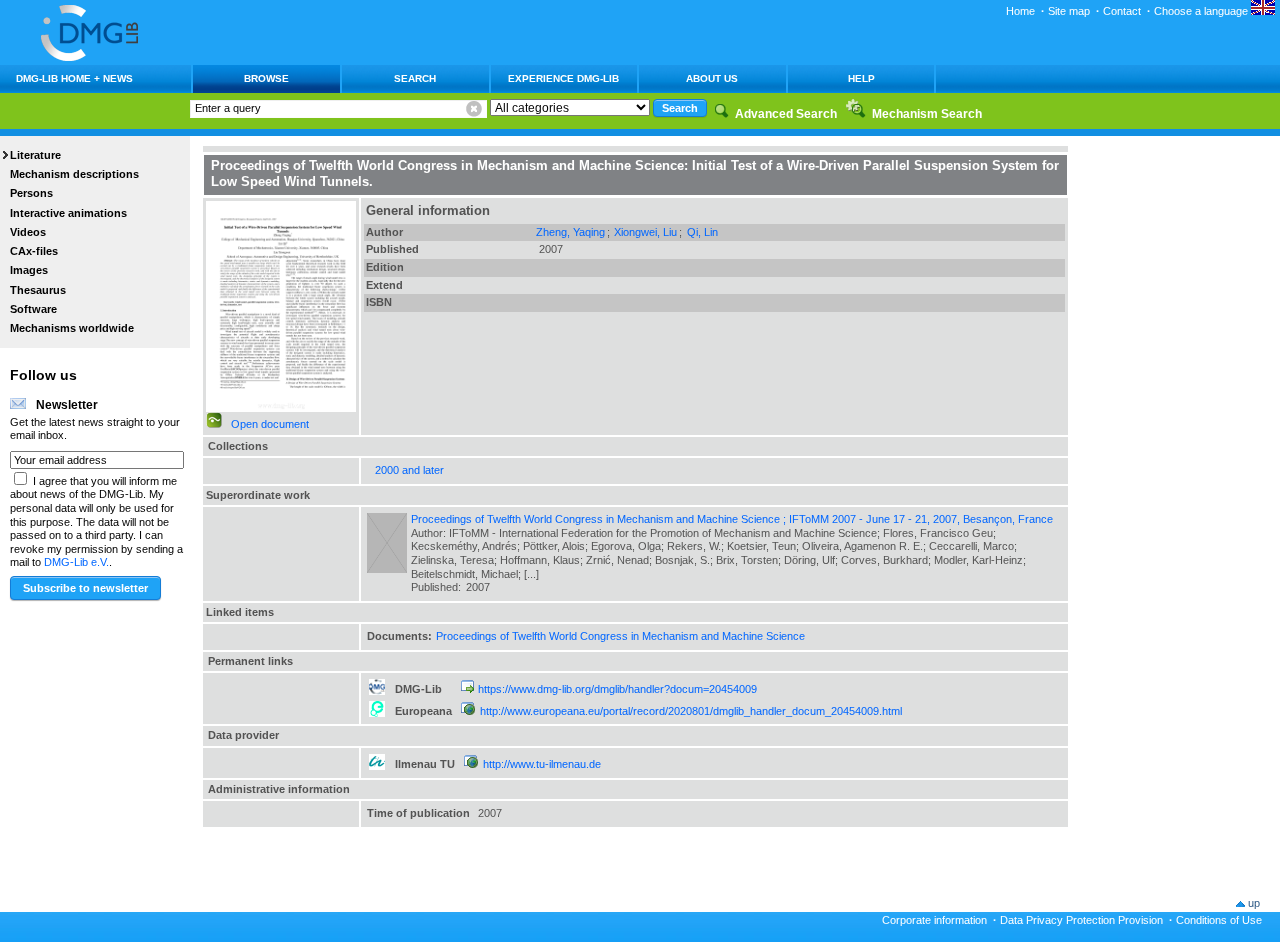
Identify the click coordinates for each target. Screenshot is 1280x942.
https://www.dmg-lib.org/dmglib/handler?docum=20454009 (617, 689)
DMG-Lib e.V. (76, 562)
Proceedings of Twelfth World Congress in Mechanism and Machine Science (620, 636)
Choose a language (1202, 11)
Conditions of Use (1219, 920)
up (1254, 903)
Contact (1122, 11)
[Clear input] (474, 109)
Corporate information (934, 920)
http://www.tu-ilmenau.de (542, 764)
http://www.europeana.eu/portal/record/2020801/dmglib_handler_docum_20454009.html (691, 711)
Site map (1069, 11)
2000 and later (409, 470)
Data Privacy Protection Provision (1081, 920)
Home (1020, 11)
